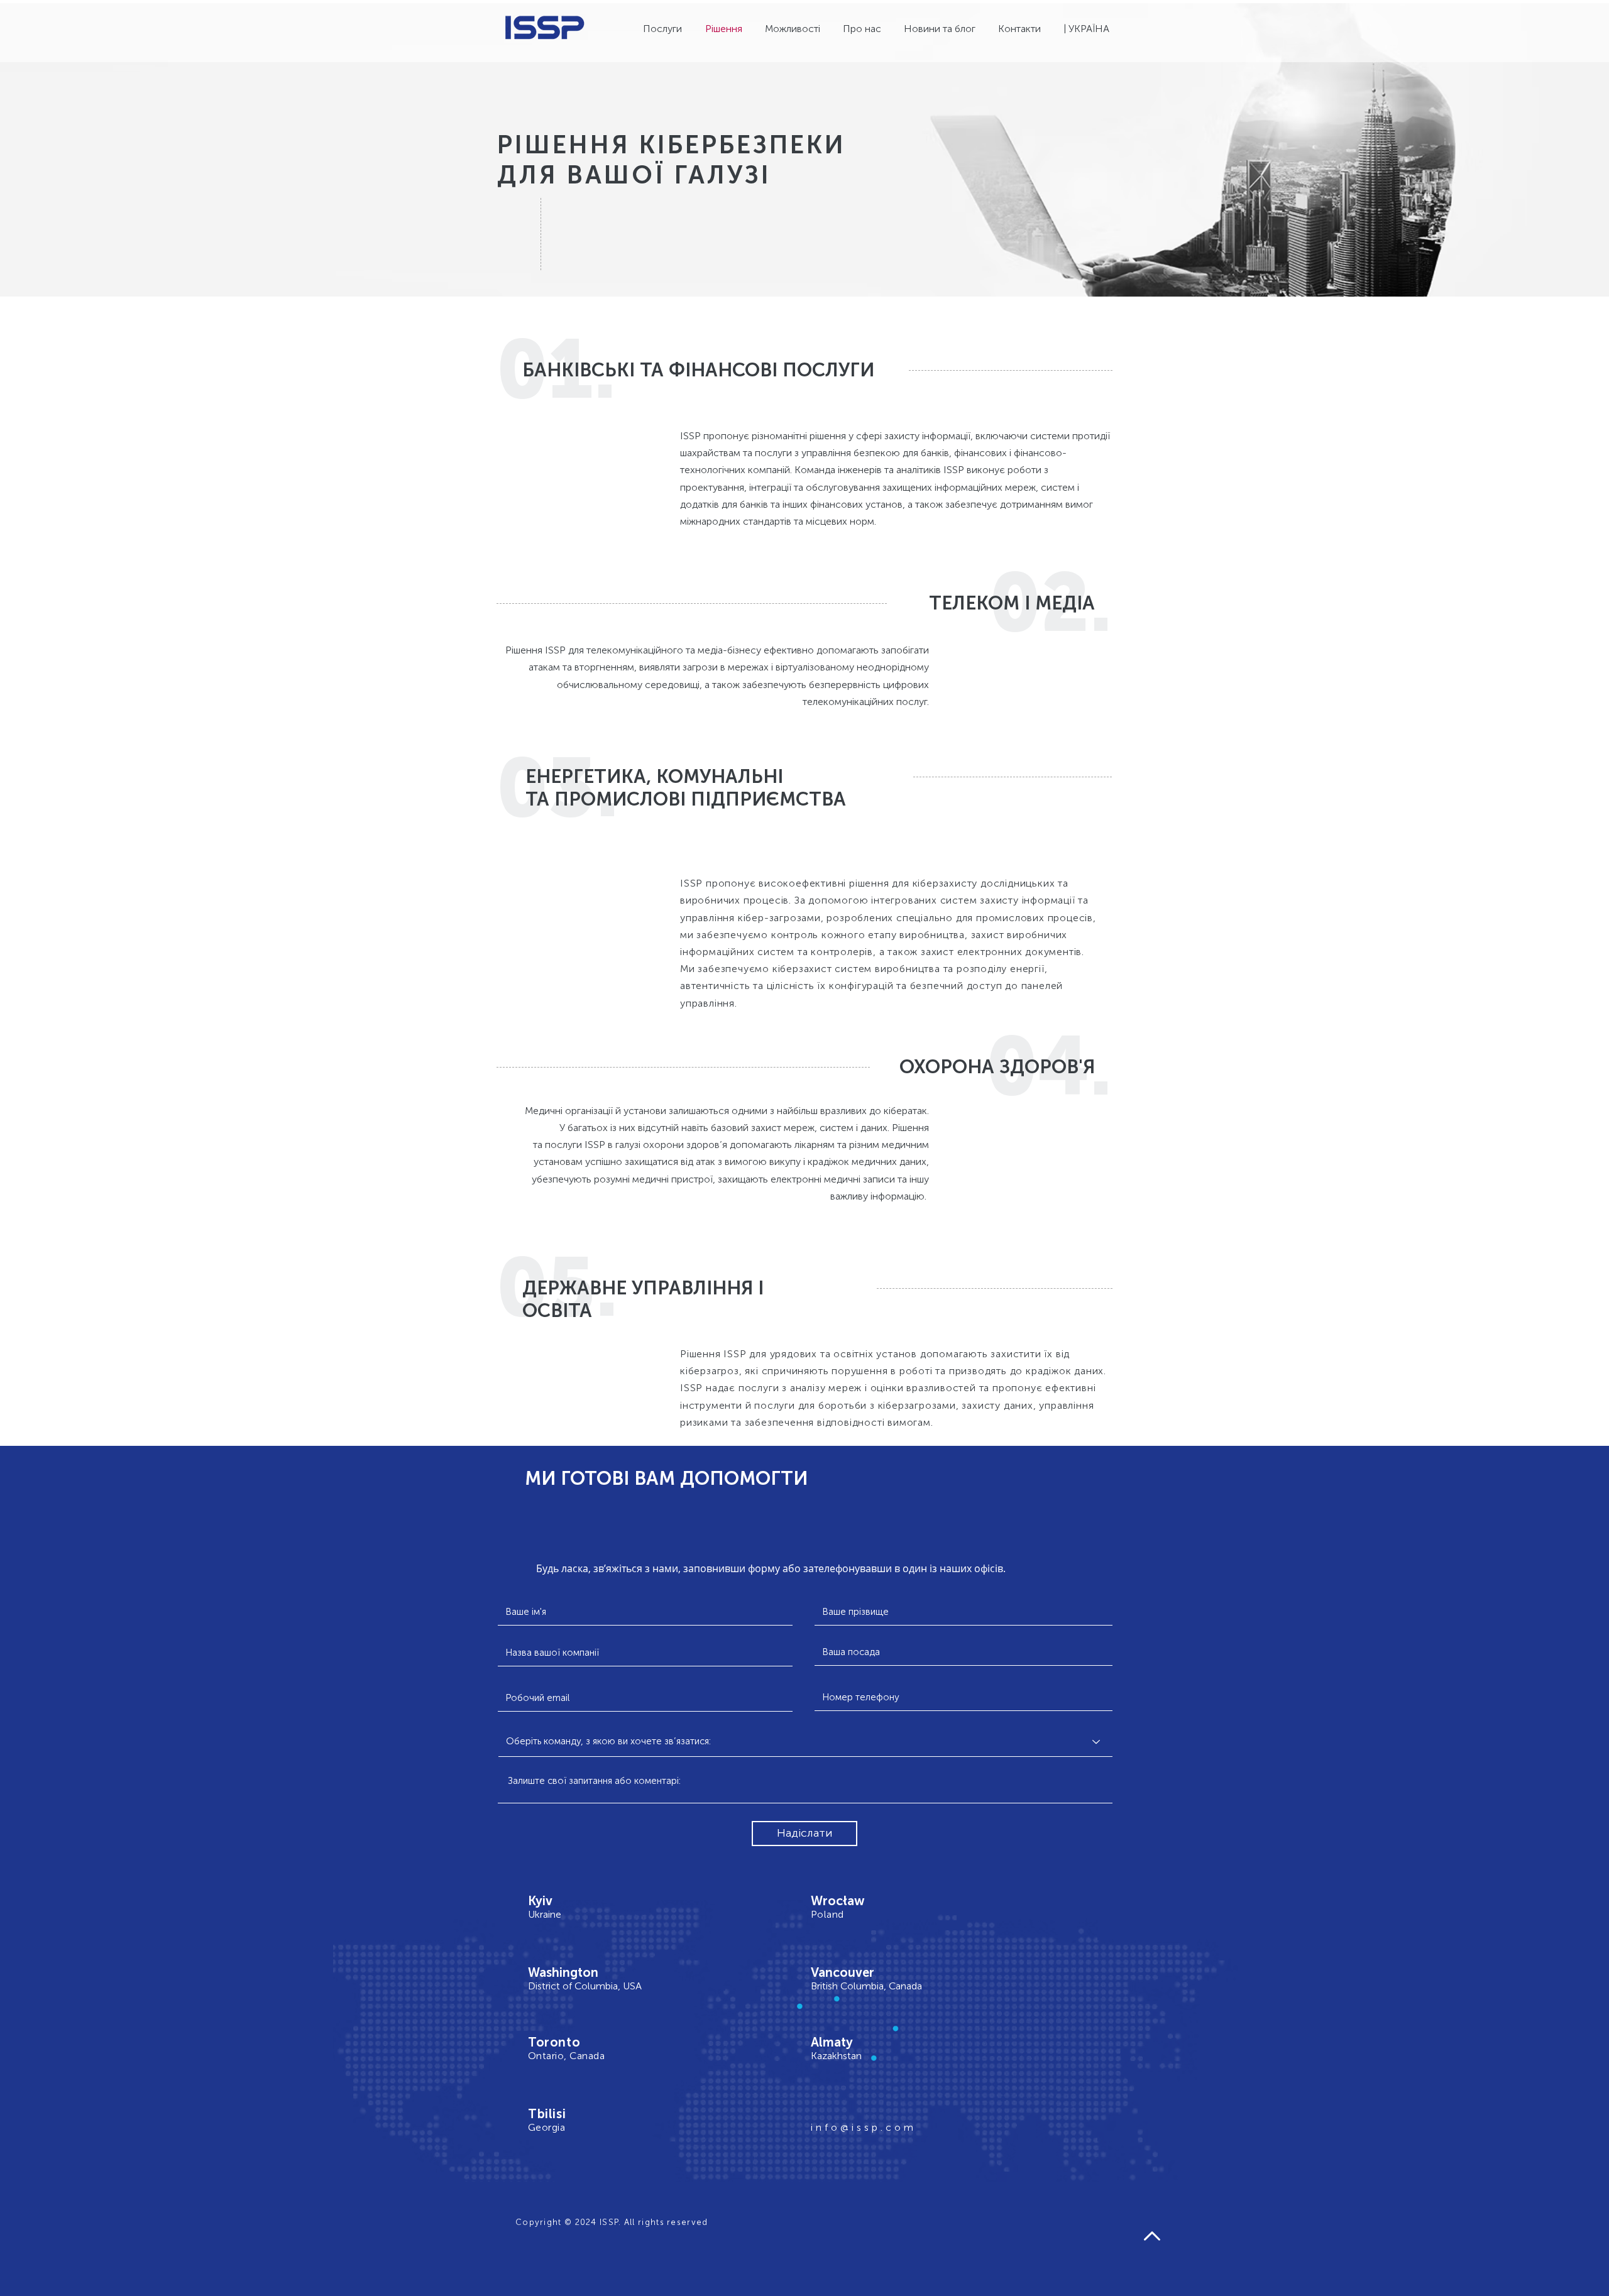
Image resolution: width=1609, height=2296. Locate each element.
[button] (1088, 29)
